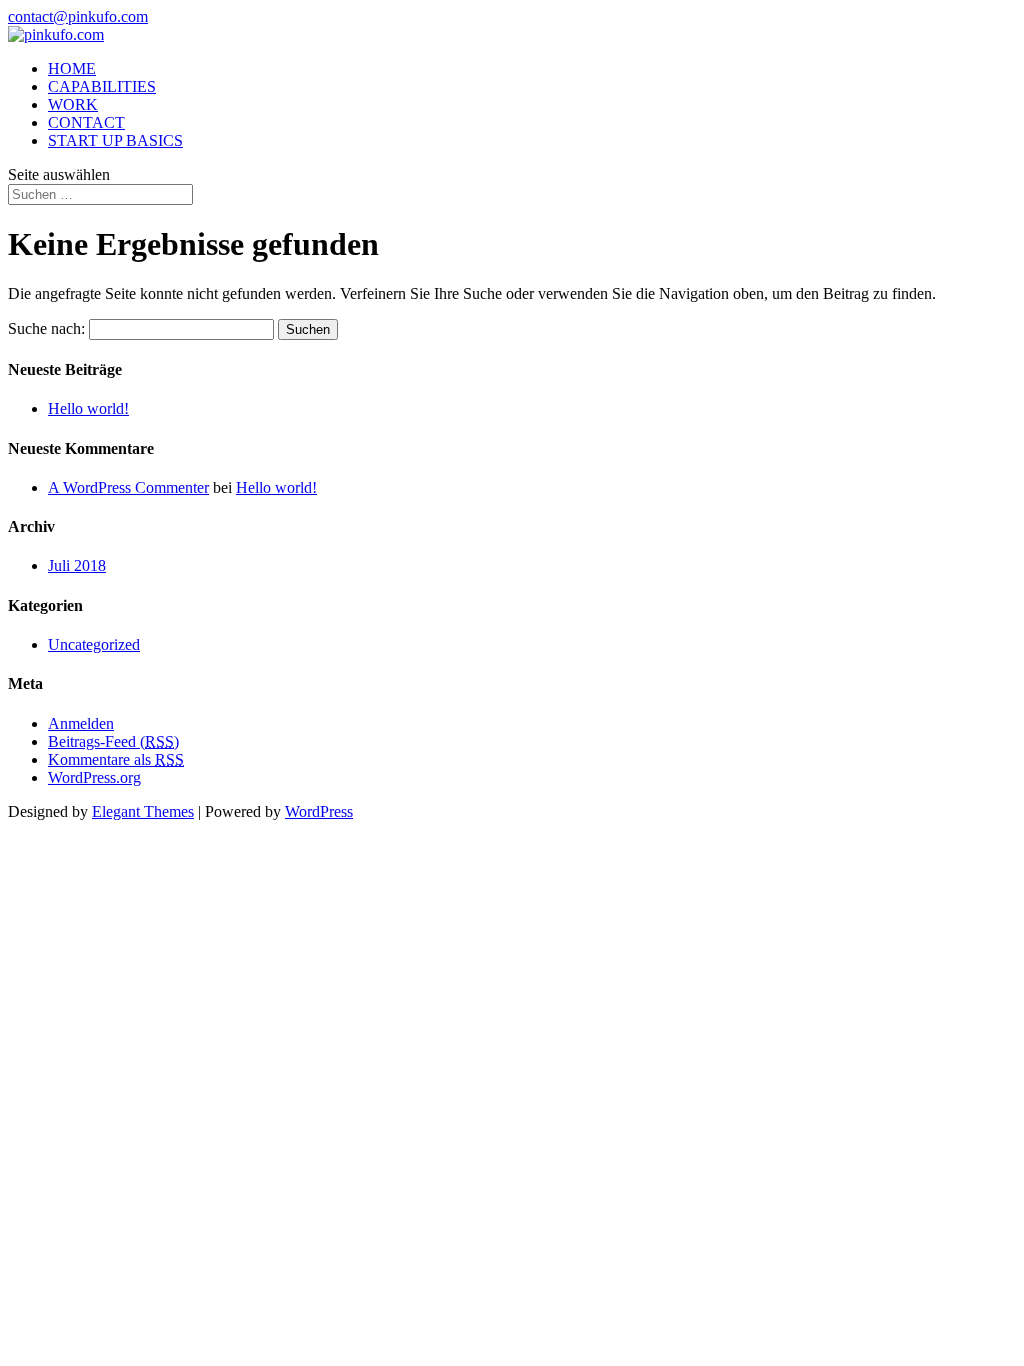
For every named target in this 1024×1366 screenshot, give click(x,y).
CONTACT (86, 122)
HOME (72, 68)
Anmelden (81, 723)
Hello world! (88, 408)
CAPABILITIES (102, 86)
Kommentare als (116, 759)
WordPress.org (94, 777)
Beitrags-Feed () (113, 741)
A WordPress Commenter (128, 487)
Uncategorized (94, 644)
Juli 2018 (77, 565)
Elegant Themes (143, 811)
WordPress (319, 811)
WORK (73, 104)
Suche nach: (46, 328)
